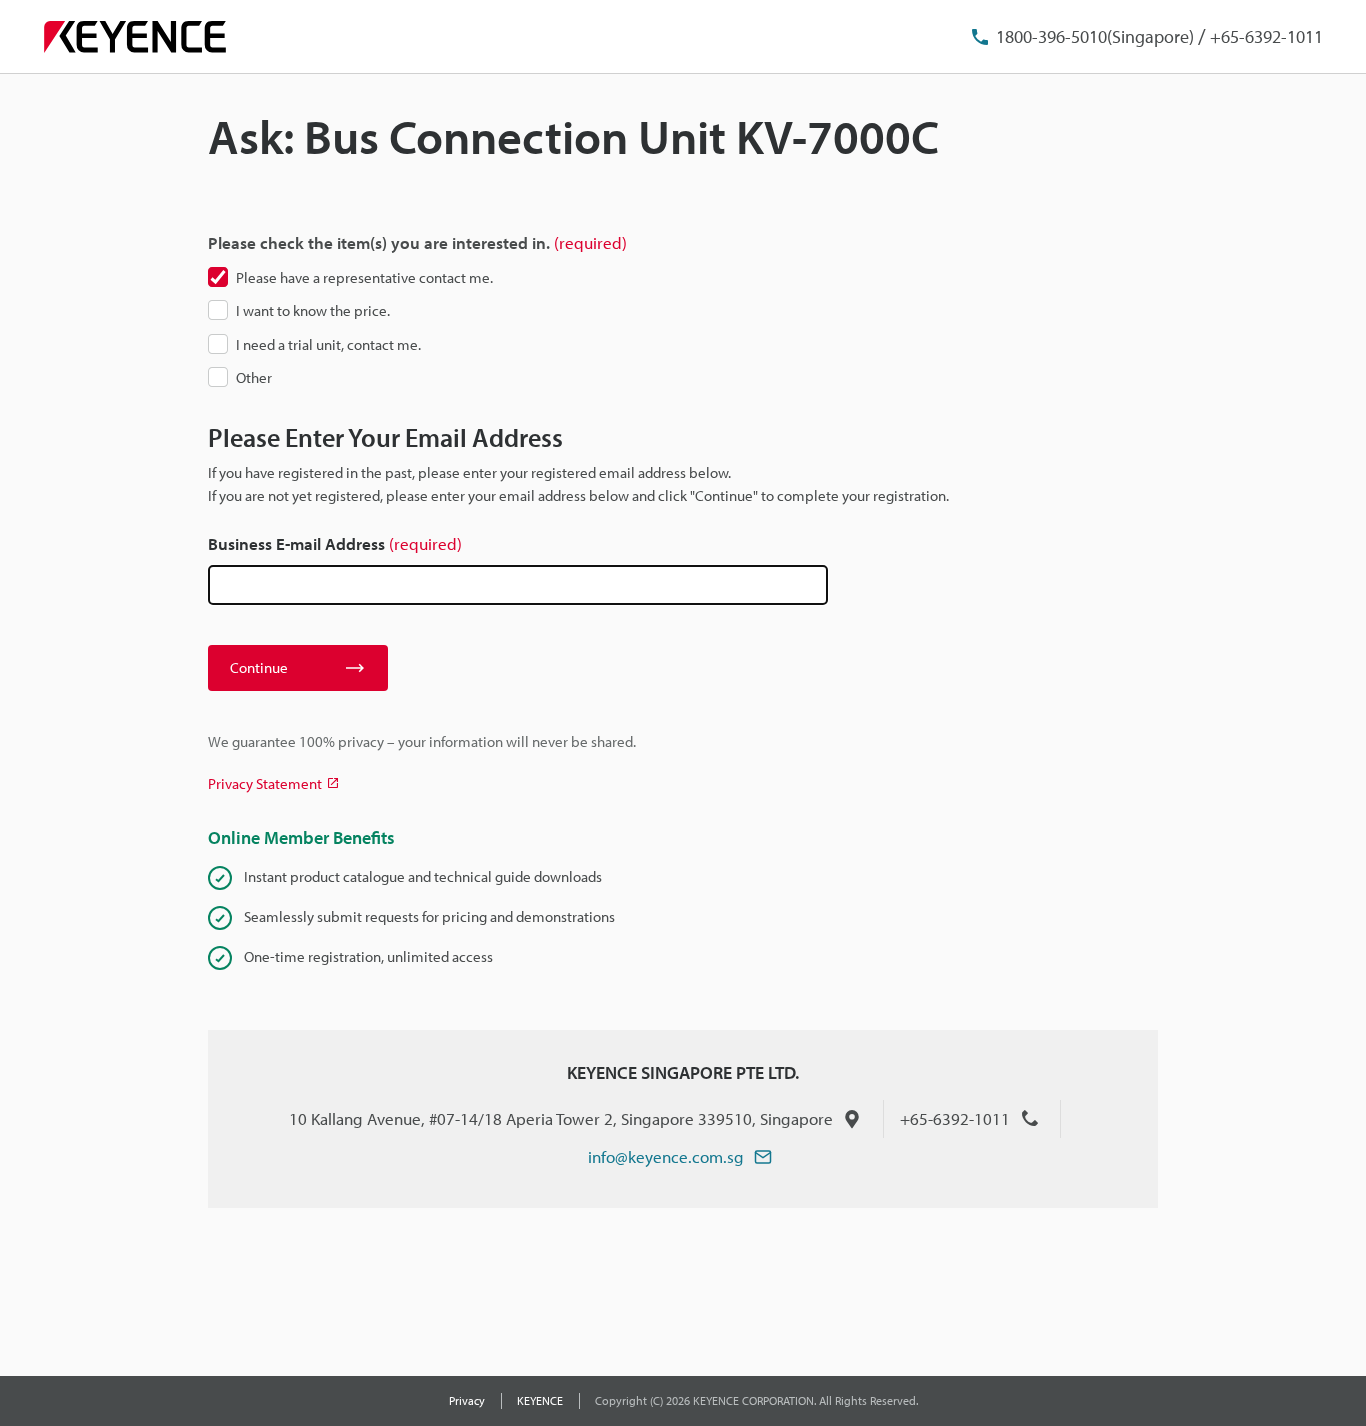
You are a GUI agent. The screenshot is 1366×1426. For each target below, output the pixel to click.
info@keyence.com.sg (666, 1156)
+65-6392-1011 (1266, 36)
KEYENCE (540, 1400)
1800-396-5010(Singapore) (1095, 36)
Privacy (467, 1400)
